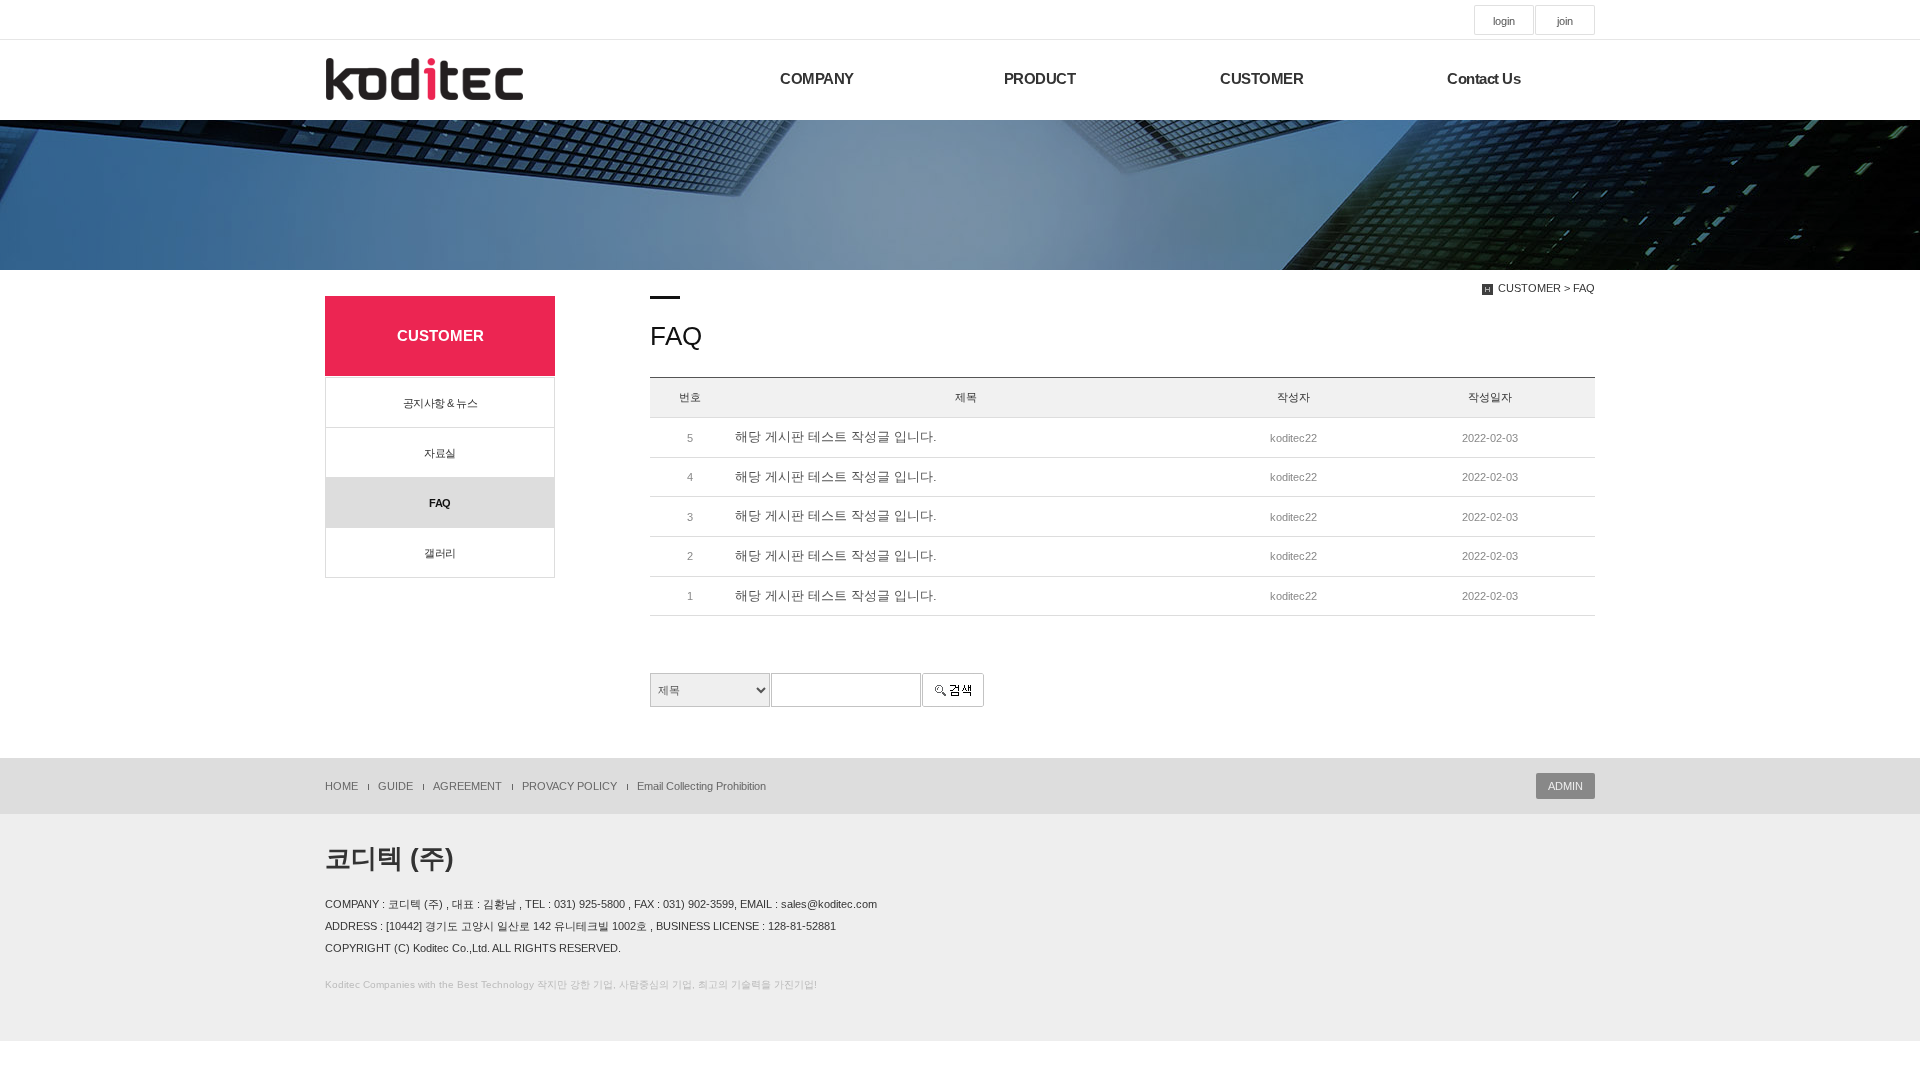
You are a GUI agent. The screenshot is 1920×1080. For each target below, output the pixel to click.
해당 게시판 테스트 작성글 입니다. (836, 436)
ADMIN (1565, 786)
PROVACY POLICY (569, 786)
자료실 (440, 453)
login (1504, 21)
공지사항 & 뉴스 (440, 403)
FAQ (440, 503)
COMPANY (817, 79)
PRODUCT (1040, 79)
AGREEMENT (467, 786)
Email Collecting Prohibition (701, 786)
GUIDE (395, 786)
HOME (341, 786)
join (1565, 21)
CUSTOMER (1261, 79)
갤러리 (440, 553)
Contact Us (1483, 79)
